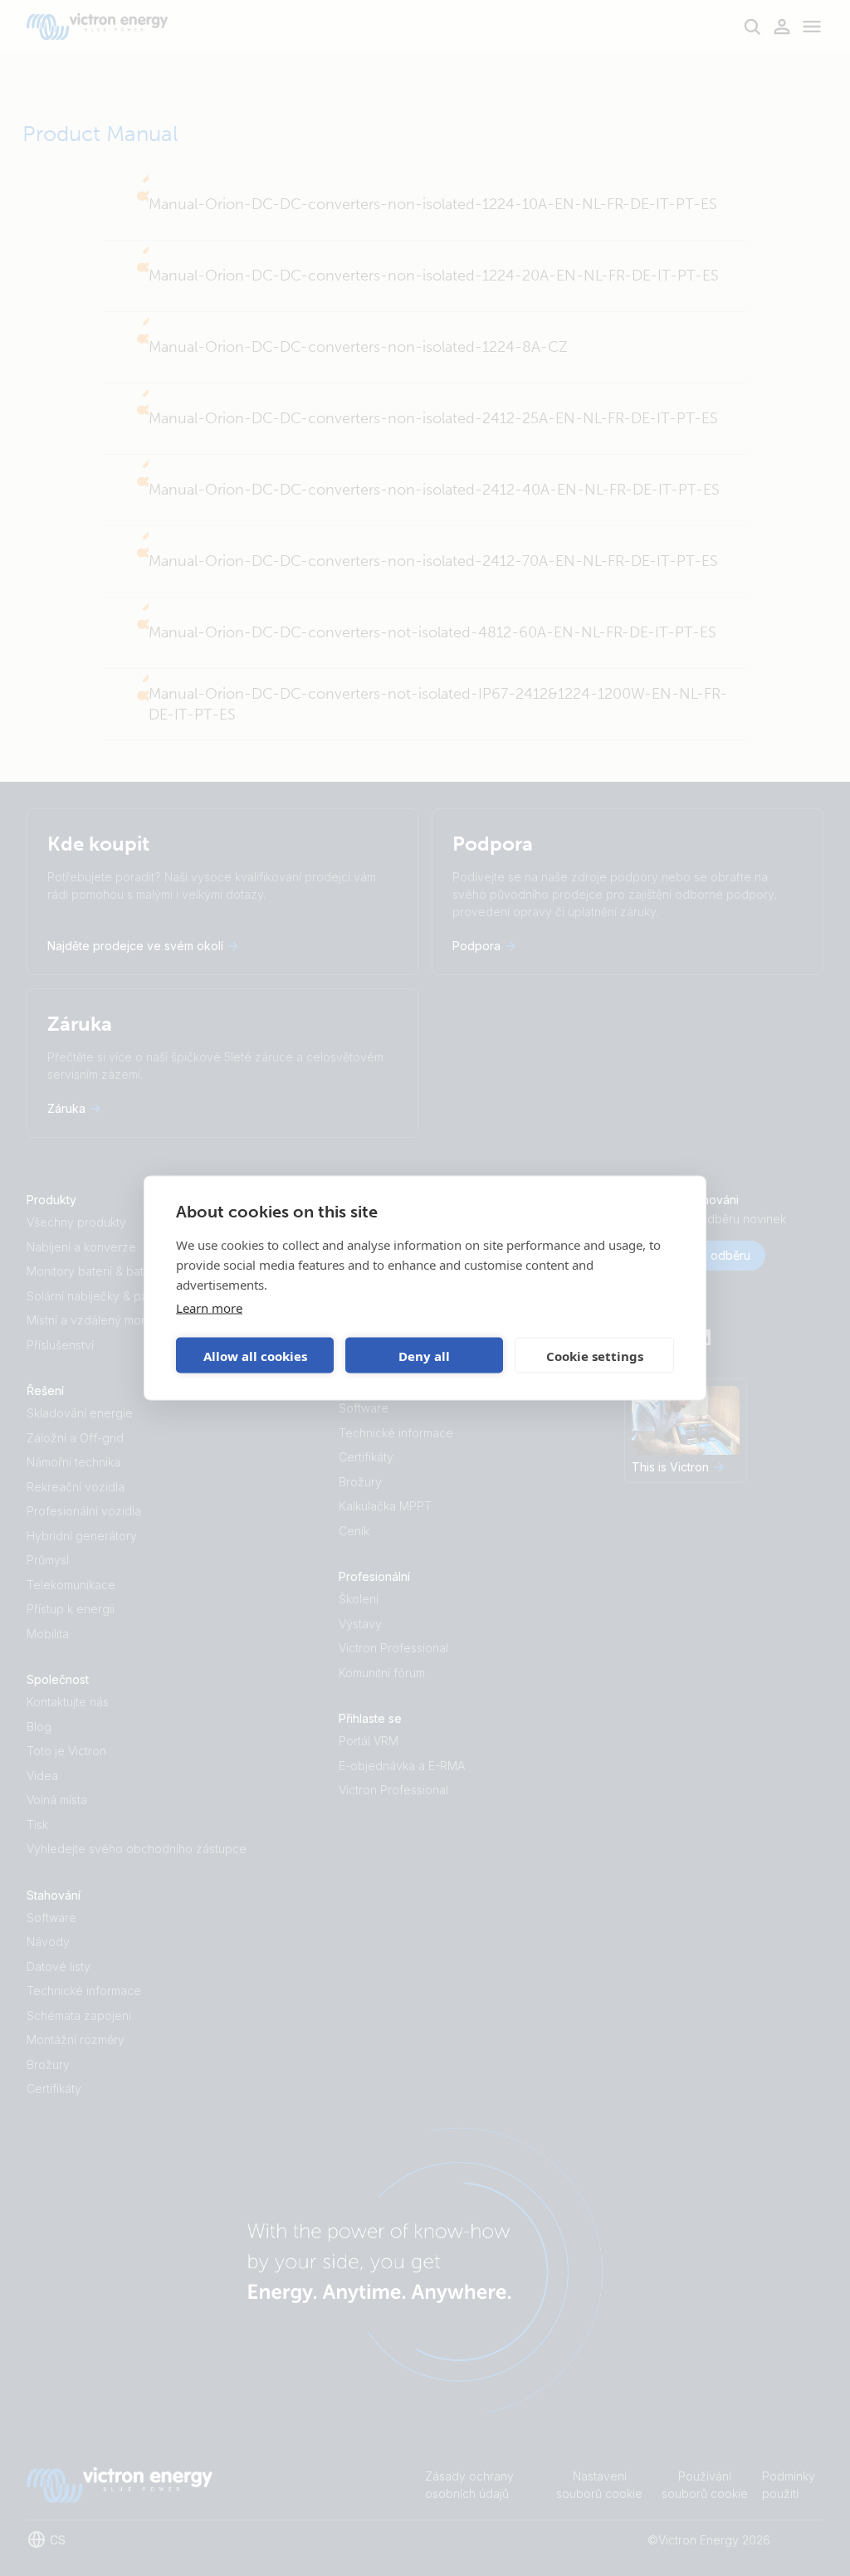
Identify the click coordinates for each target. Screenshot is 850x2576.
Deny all (424, 1355)
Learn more (209, 1308)
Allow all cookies (255, 1355)
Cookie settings (595, 1355)
